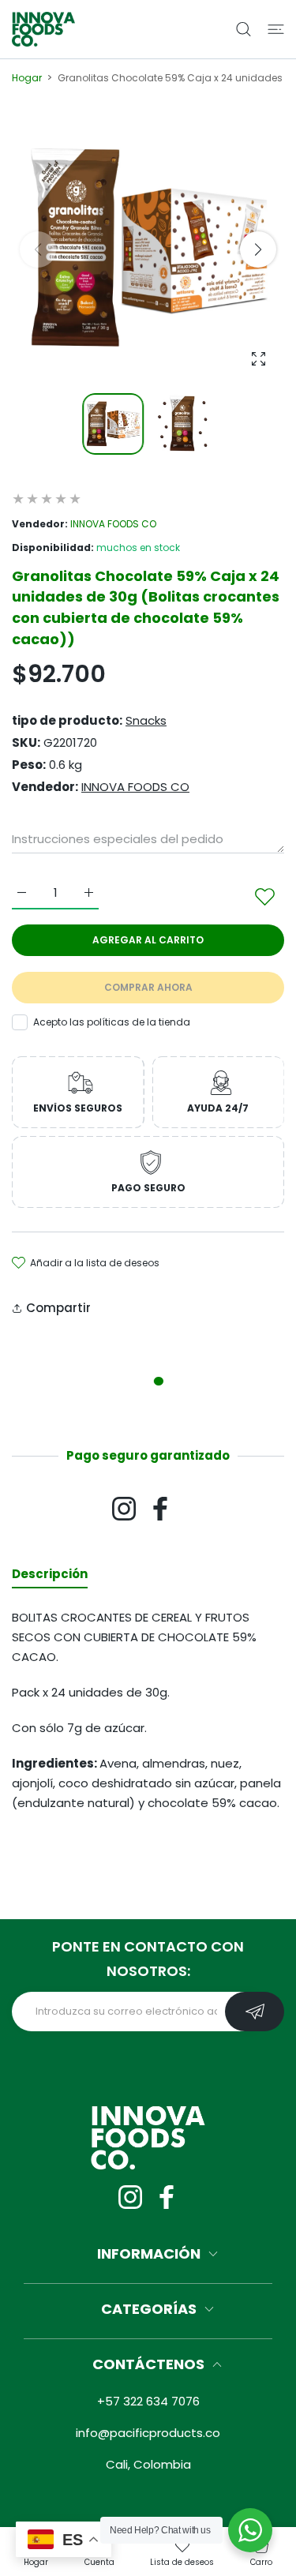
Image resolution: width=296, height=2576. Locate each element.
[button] (258, 249)
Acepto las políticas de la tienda (112, 1022)
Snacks (146, 720)
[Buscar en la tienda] (244, 29)
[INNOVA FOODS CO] (43, 29)
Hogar (27, 78)
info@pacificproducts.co (148, 2433)
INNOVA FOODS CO (113, 524)
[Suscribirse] (255, 2012)
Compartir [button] (58, 1308)
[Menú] (276, 29)
